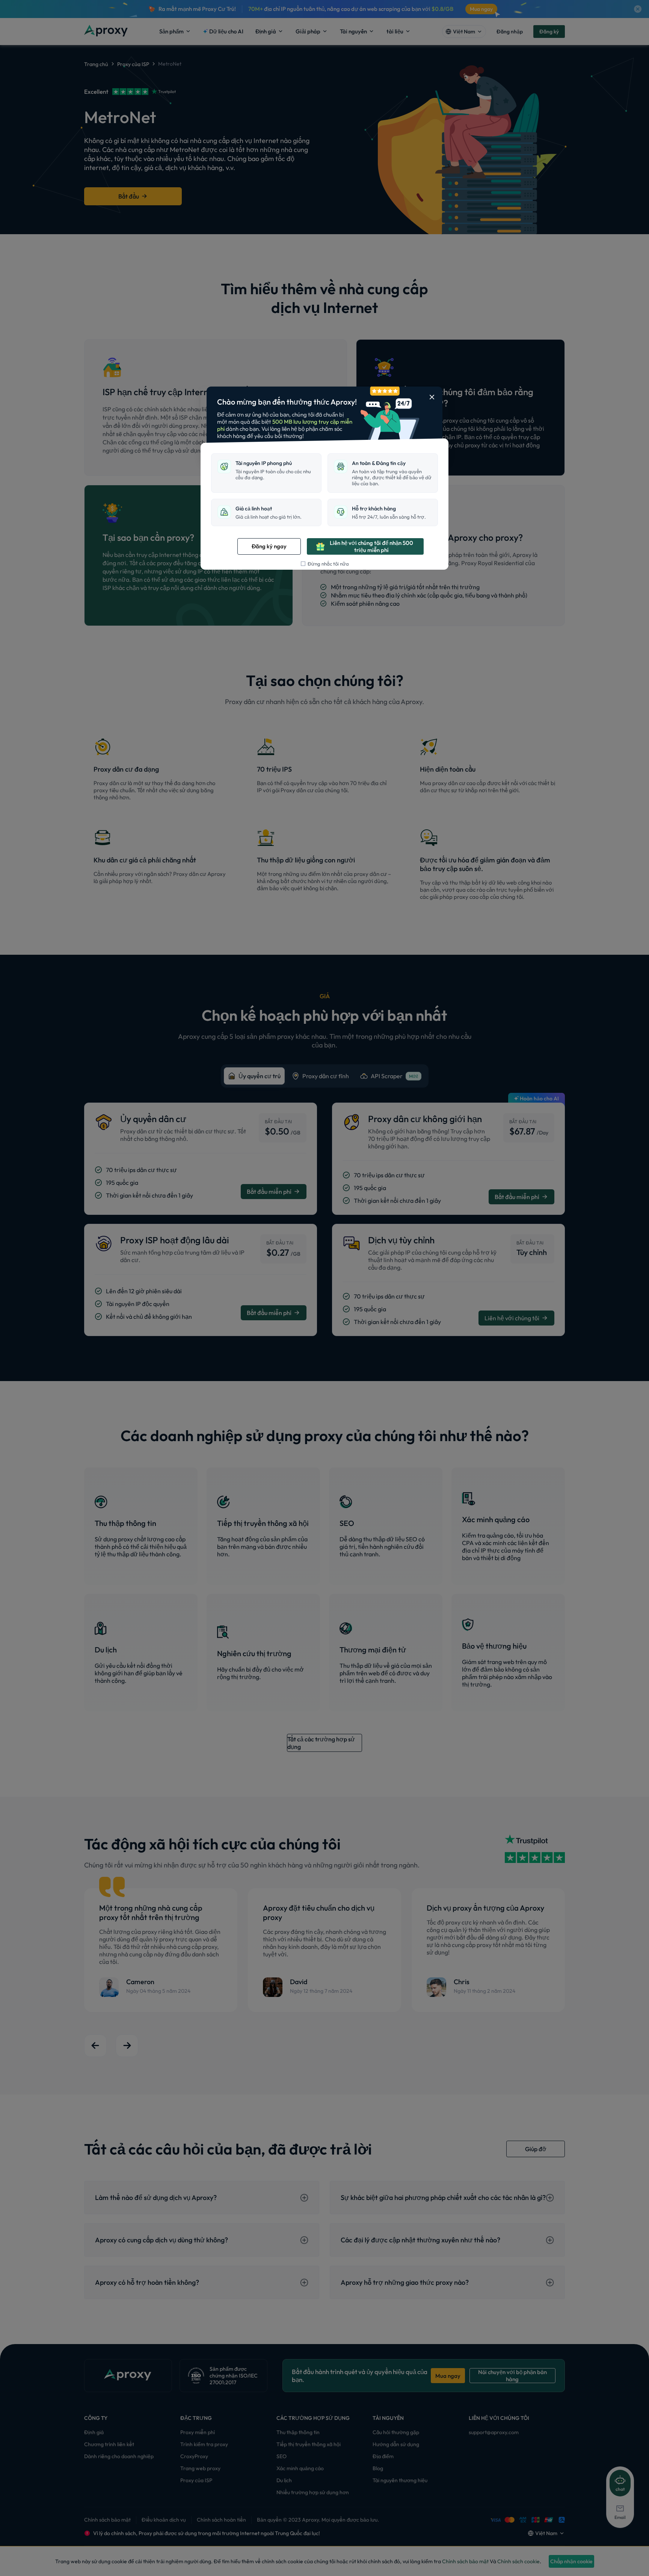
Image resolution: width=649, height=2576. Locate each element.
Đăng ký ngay (269, 546)
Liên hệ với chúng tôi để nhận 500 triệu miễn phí (371, 546)
